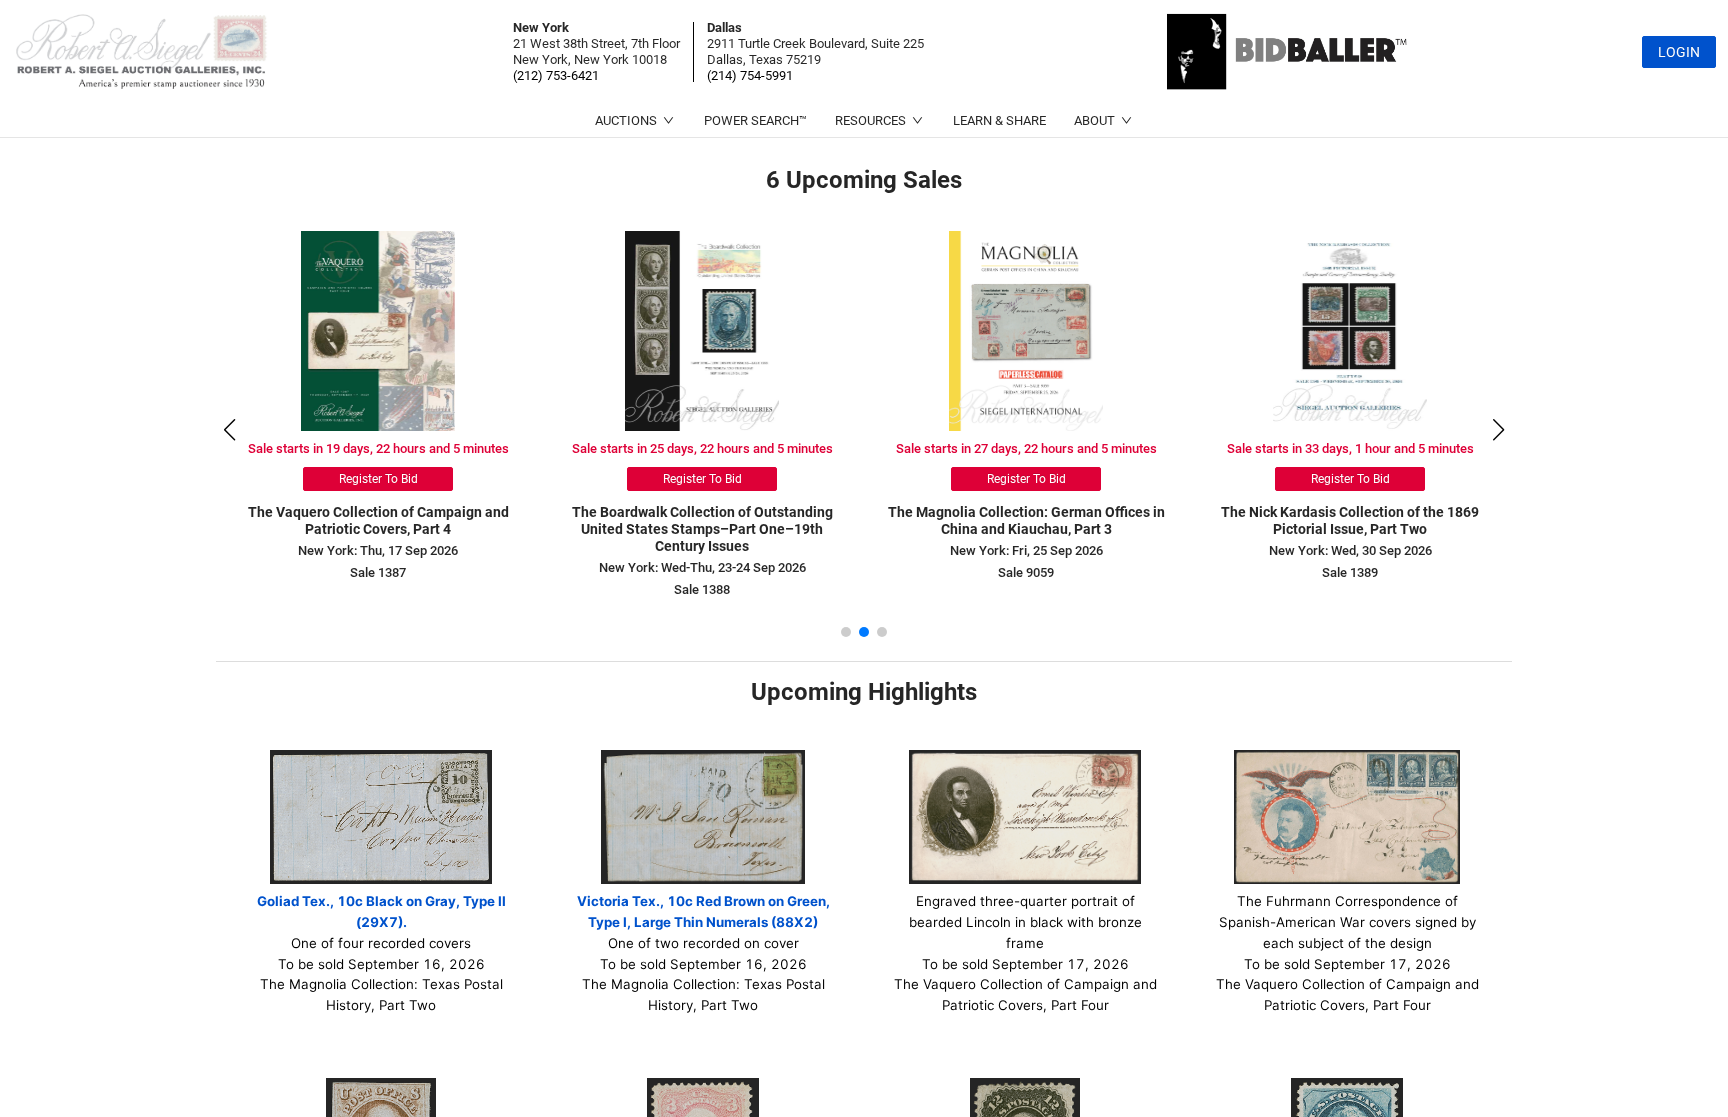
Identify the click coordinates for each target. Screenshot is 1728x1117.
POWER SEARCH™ (755, 120)
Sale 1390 (1414, 589)
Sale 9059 (766, 572)
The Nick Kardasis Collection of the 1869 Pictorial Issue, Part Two (1090, 520)
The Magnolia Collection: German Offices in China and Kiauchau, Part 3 (766, 520)
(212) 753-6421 (556, 75)
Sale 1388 (442, 589)
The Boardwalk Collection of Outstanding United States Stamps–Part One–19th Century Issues (442, 529)
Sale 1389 (1090, 572)
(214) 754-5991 (750, 75)
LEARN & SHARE (999, 120)
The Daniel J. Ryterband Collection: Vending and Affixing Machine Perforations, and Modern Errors (1414, 529)
